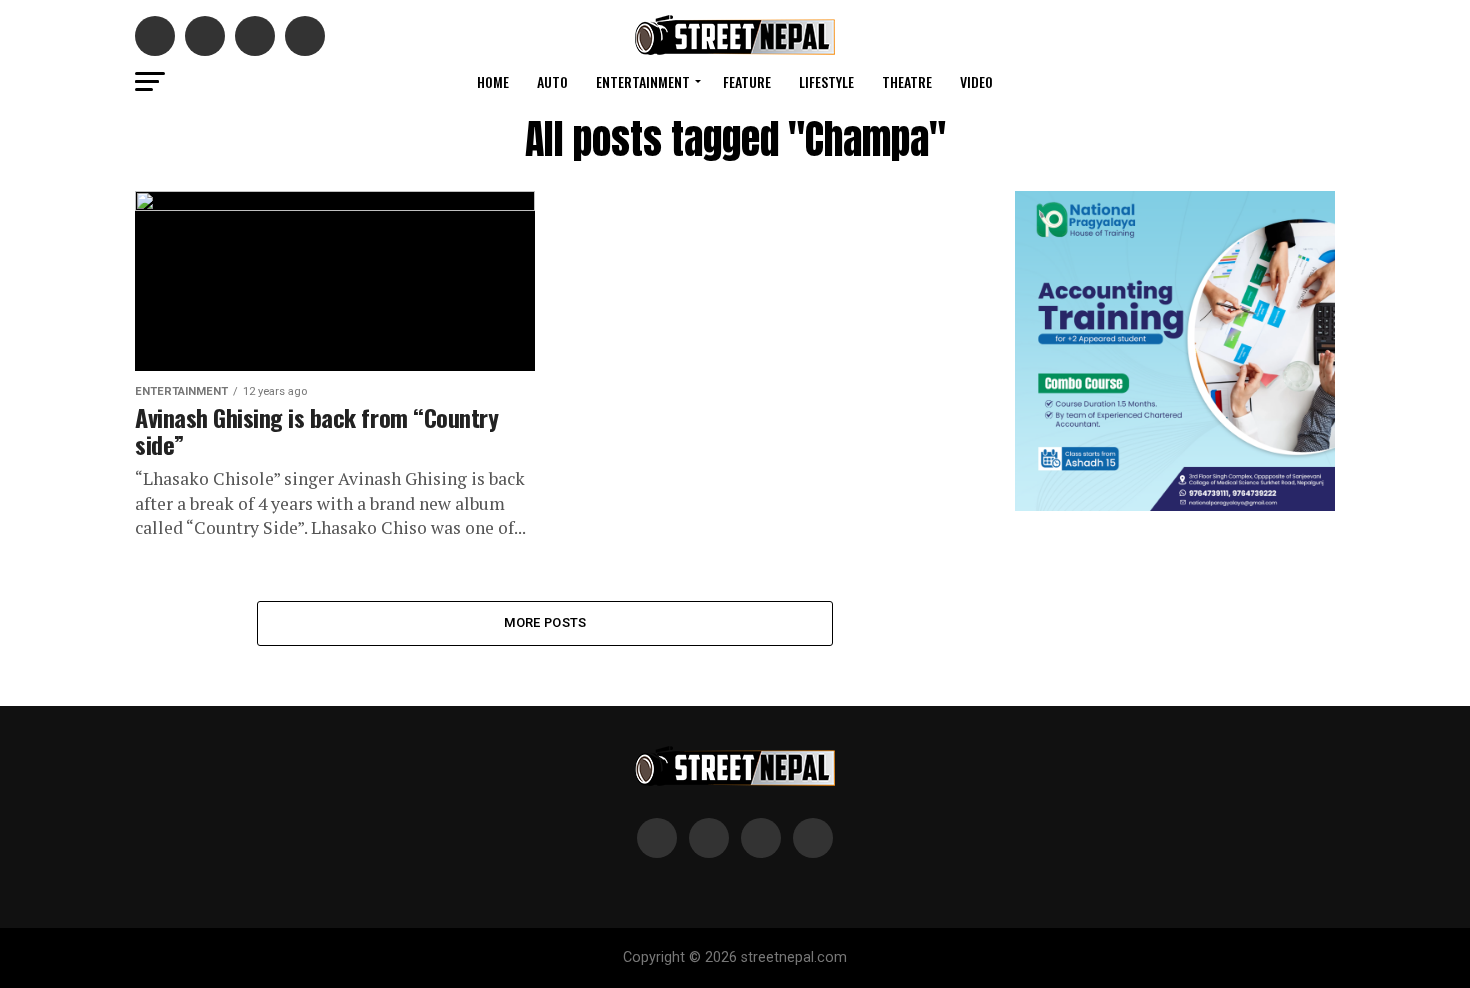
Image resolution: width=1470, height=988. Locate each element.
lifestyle (826, 81)
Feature (747, 81)
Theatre (907, 81)
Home (493, 81)
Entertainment (643, 81)
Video (976, 81)
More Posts (545, 622)
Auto (552, 81)
